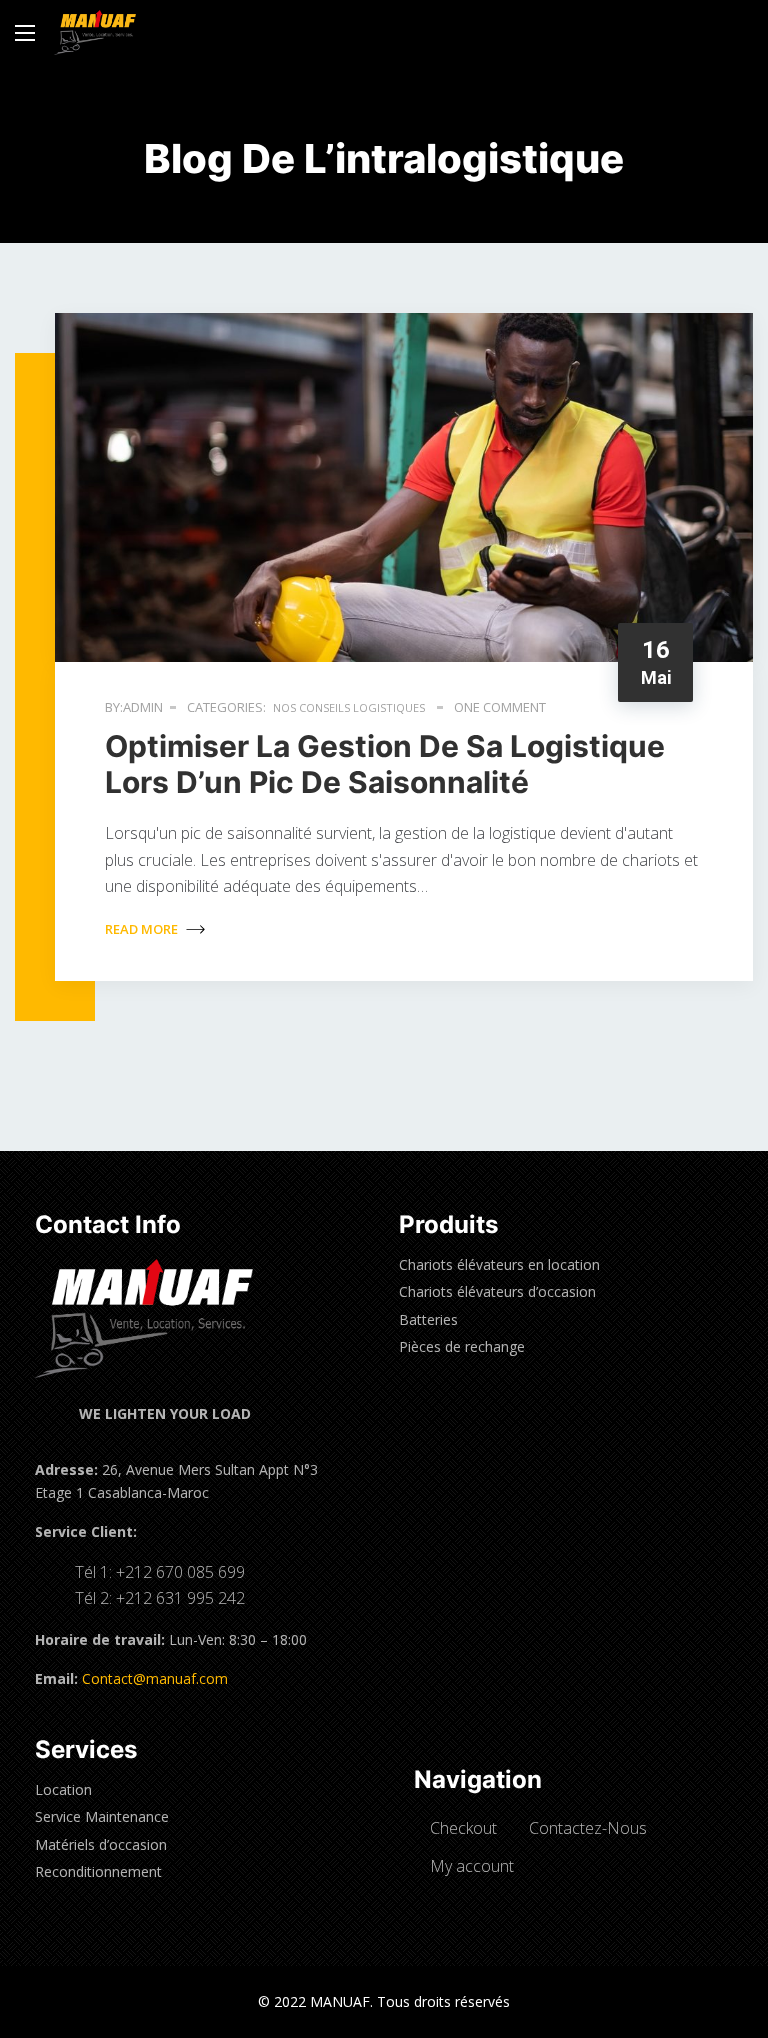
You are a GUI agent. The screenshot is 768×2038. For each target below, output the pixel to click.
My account (472, 1866)
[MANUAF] (95, 32)
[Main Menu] (25, 33)
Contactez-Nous (588, 1828)
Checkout (463, 1828)
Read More (143, 929)
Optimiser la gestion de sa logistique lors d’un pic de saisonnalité (385, 764)
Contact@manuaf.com (155, 1678)
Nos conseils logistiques (349, 707)
